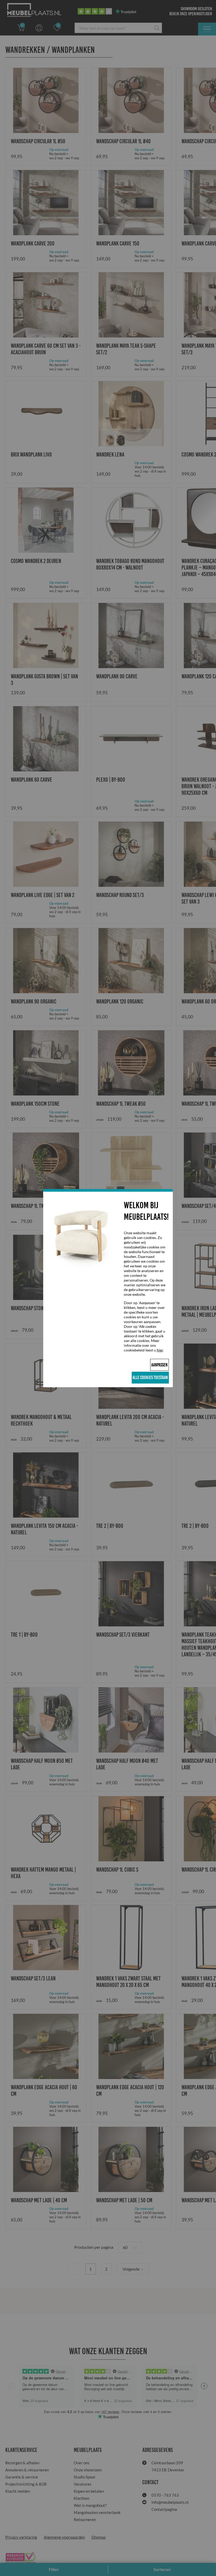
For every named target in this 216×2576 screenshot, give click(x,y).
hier (160, 1350)
